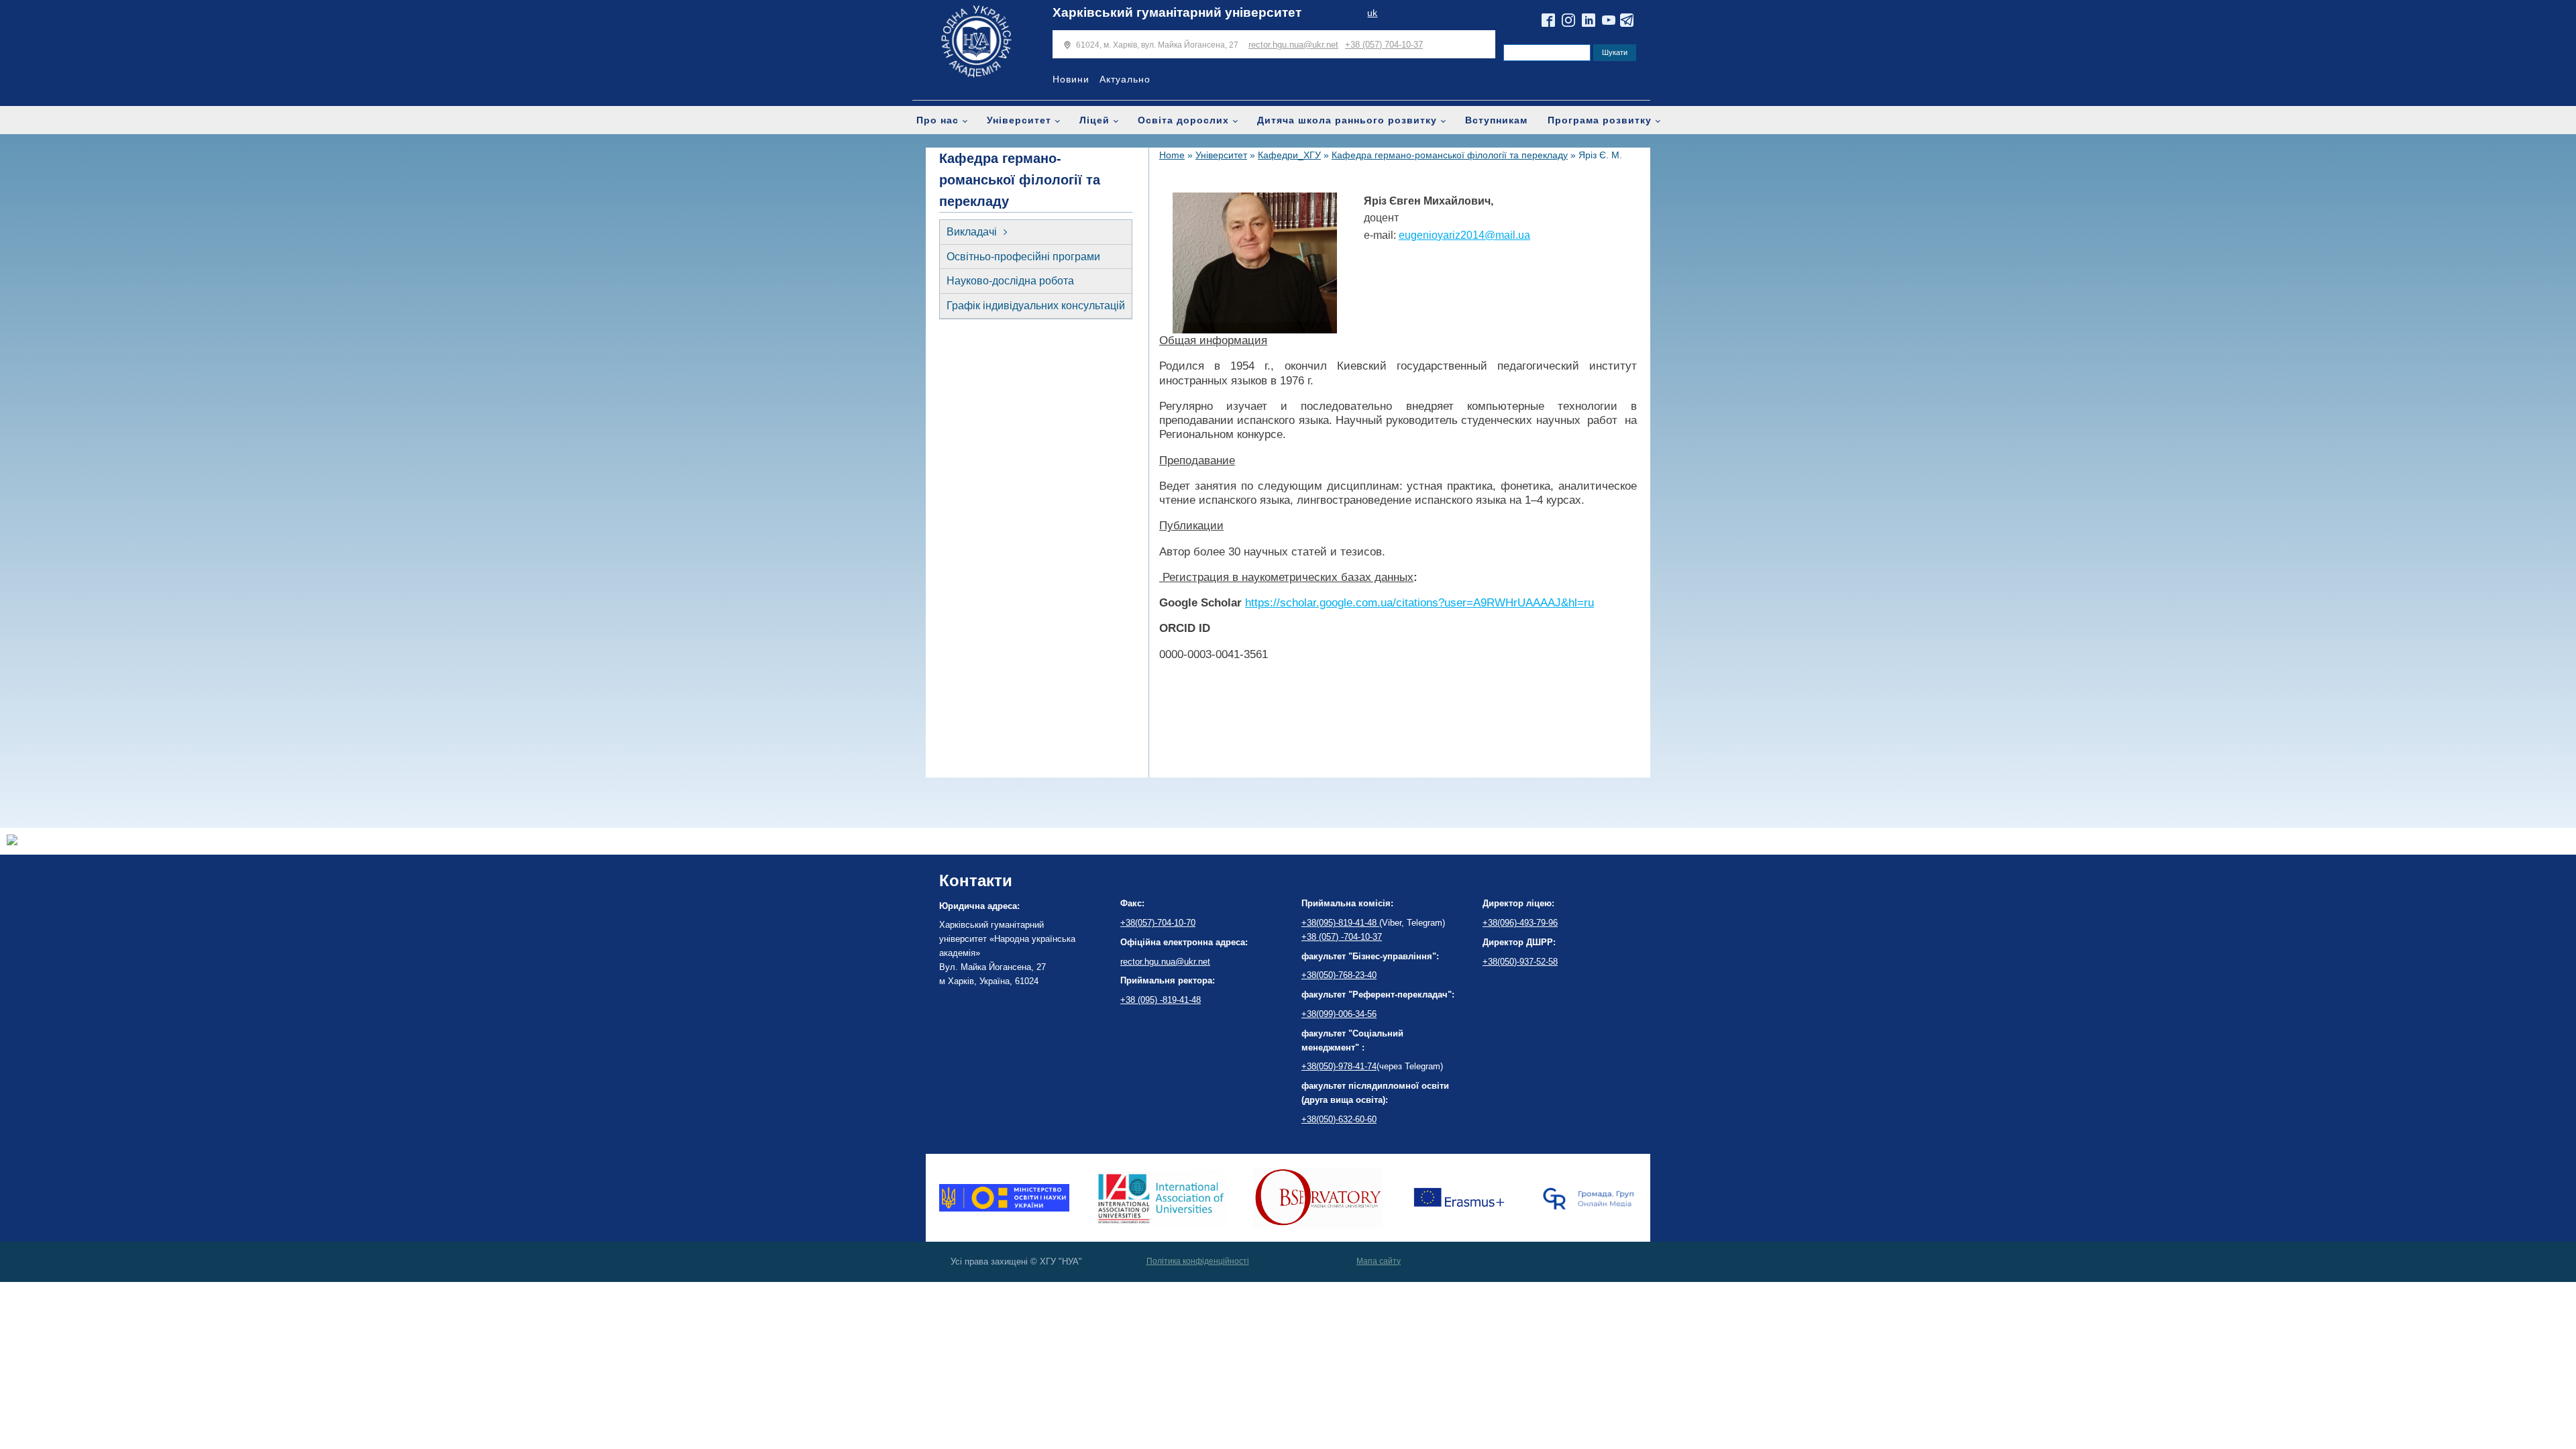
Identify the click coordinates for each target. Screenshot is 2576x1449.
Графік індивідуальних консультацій (1036, 306)
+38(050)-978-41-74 (1339, 1066)
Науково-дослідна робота (1010, 281)
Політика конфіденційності (1198, 1261)
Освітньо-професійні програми (1023, 257)
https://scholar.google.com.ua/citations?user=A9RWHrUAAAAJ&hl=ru (1419, 603)
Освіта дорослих (1183, 120)
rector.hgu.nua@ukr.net (1293, 45)
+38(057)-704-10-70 (1158, 923)
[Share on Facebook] (12, 842)
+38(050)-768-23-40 (1339, 975)
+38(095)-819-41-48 (1340, 923)
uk (1372, 13)
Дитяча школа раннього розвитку (1347, 120)
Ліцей (1094, 120)
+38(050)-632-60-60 (1339, 1119)
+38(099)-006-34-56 (1339, 1014)
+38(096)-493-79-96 (1520, 923)
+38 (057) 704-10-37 (1384, 45)
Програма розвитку (1600, 120)
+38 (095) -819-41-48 (1161, 1000)
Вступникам (1496, 120)
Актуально (1125, 79)
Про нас (937, 120)
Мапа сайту (1379, 1261)
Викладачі (972, 232)
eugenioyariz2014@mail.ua (1464, 235)
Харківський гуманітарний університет (1177, 12)
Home (1172, 155)
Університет (1019, 120)
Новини (1071, 79)
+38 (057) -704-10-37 (1342, 937)
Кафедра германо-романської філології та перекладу (1450, 155)
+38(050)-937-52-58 (1520, 962)
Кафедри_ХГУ (1289, 155)
